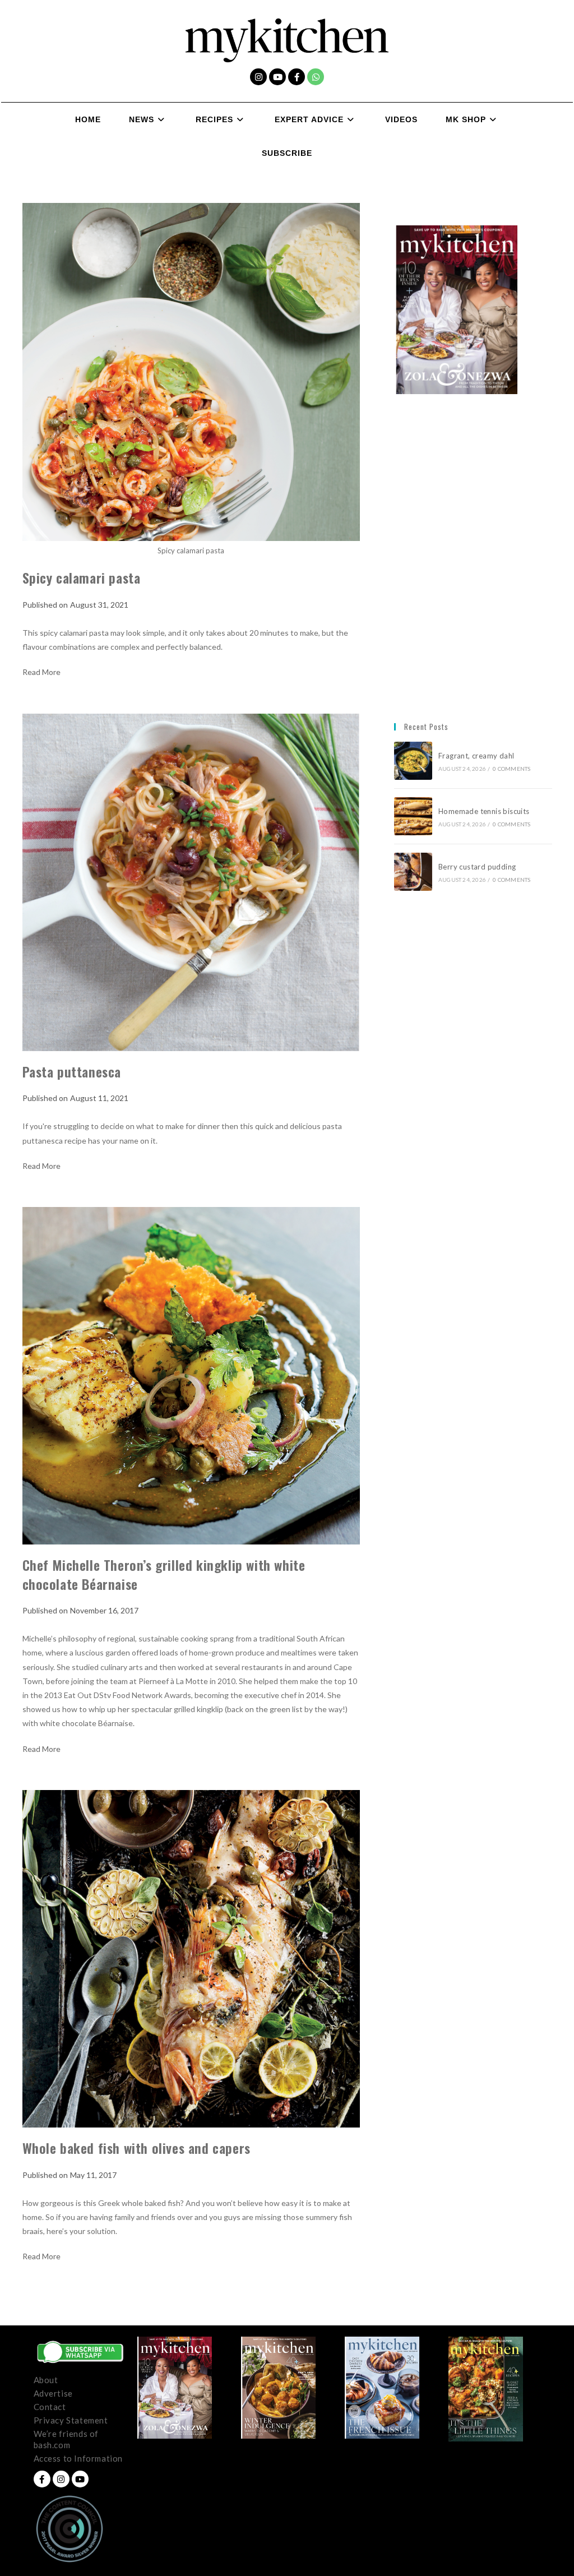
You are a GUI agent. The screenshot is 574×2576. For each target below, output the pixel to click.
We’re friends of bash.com (66, 2439)
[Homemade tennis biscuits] (413, 816)
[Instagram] (258, 77)
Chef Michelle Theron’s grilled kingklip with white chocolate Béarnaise (164, 1574)
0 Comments (511, 769)
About (46, 2380)
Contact (50, 2407)
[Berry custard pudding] (413, 872)
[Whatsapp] (316, 77)
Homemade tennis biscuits (484, 811)
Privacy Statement (71, 2420)
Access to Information (78, 2458)
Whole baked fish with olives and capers (136, 2148)
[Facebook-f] (297, 77)
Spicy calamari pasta (82, 577)
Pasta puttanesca (72, 1071)
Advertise (53, 2393)
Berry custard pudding (479, 867)
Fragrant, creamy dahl (476, 756)
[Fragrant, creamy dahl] (413, 761)
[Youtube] (277, 77)
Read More (41, 672)
